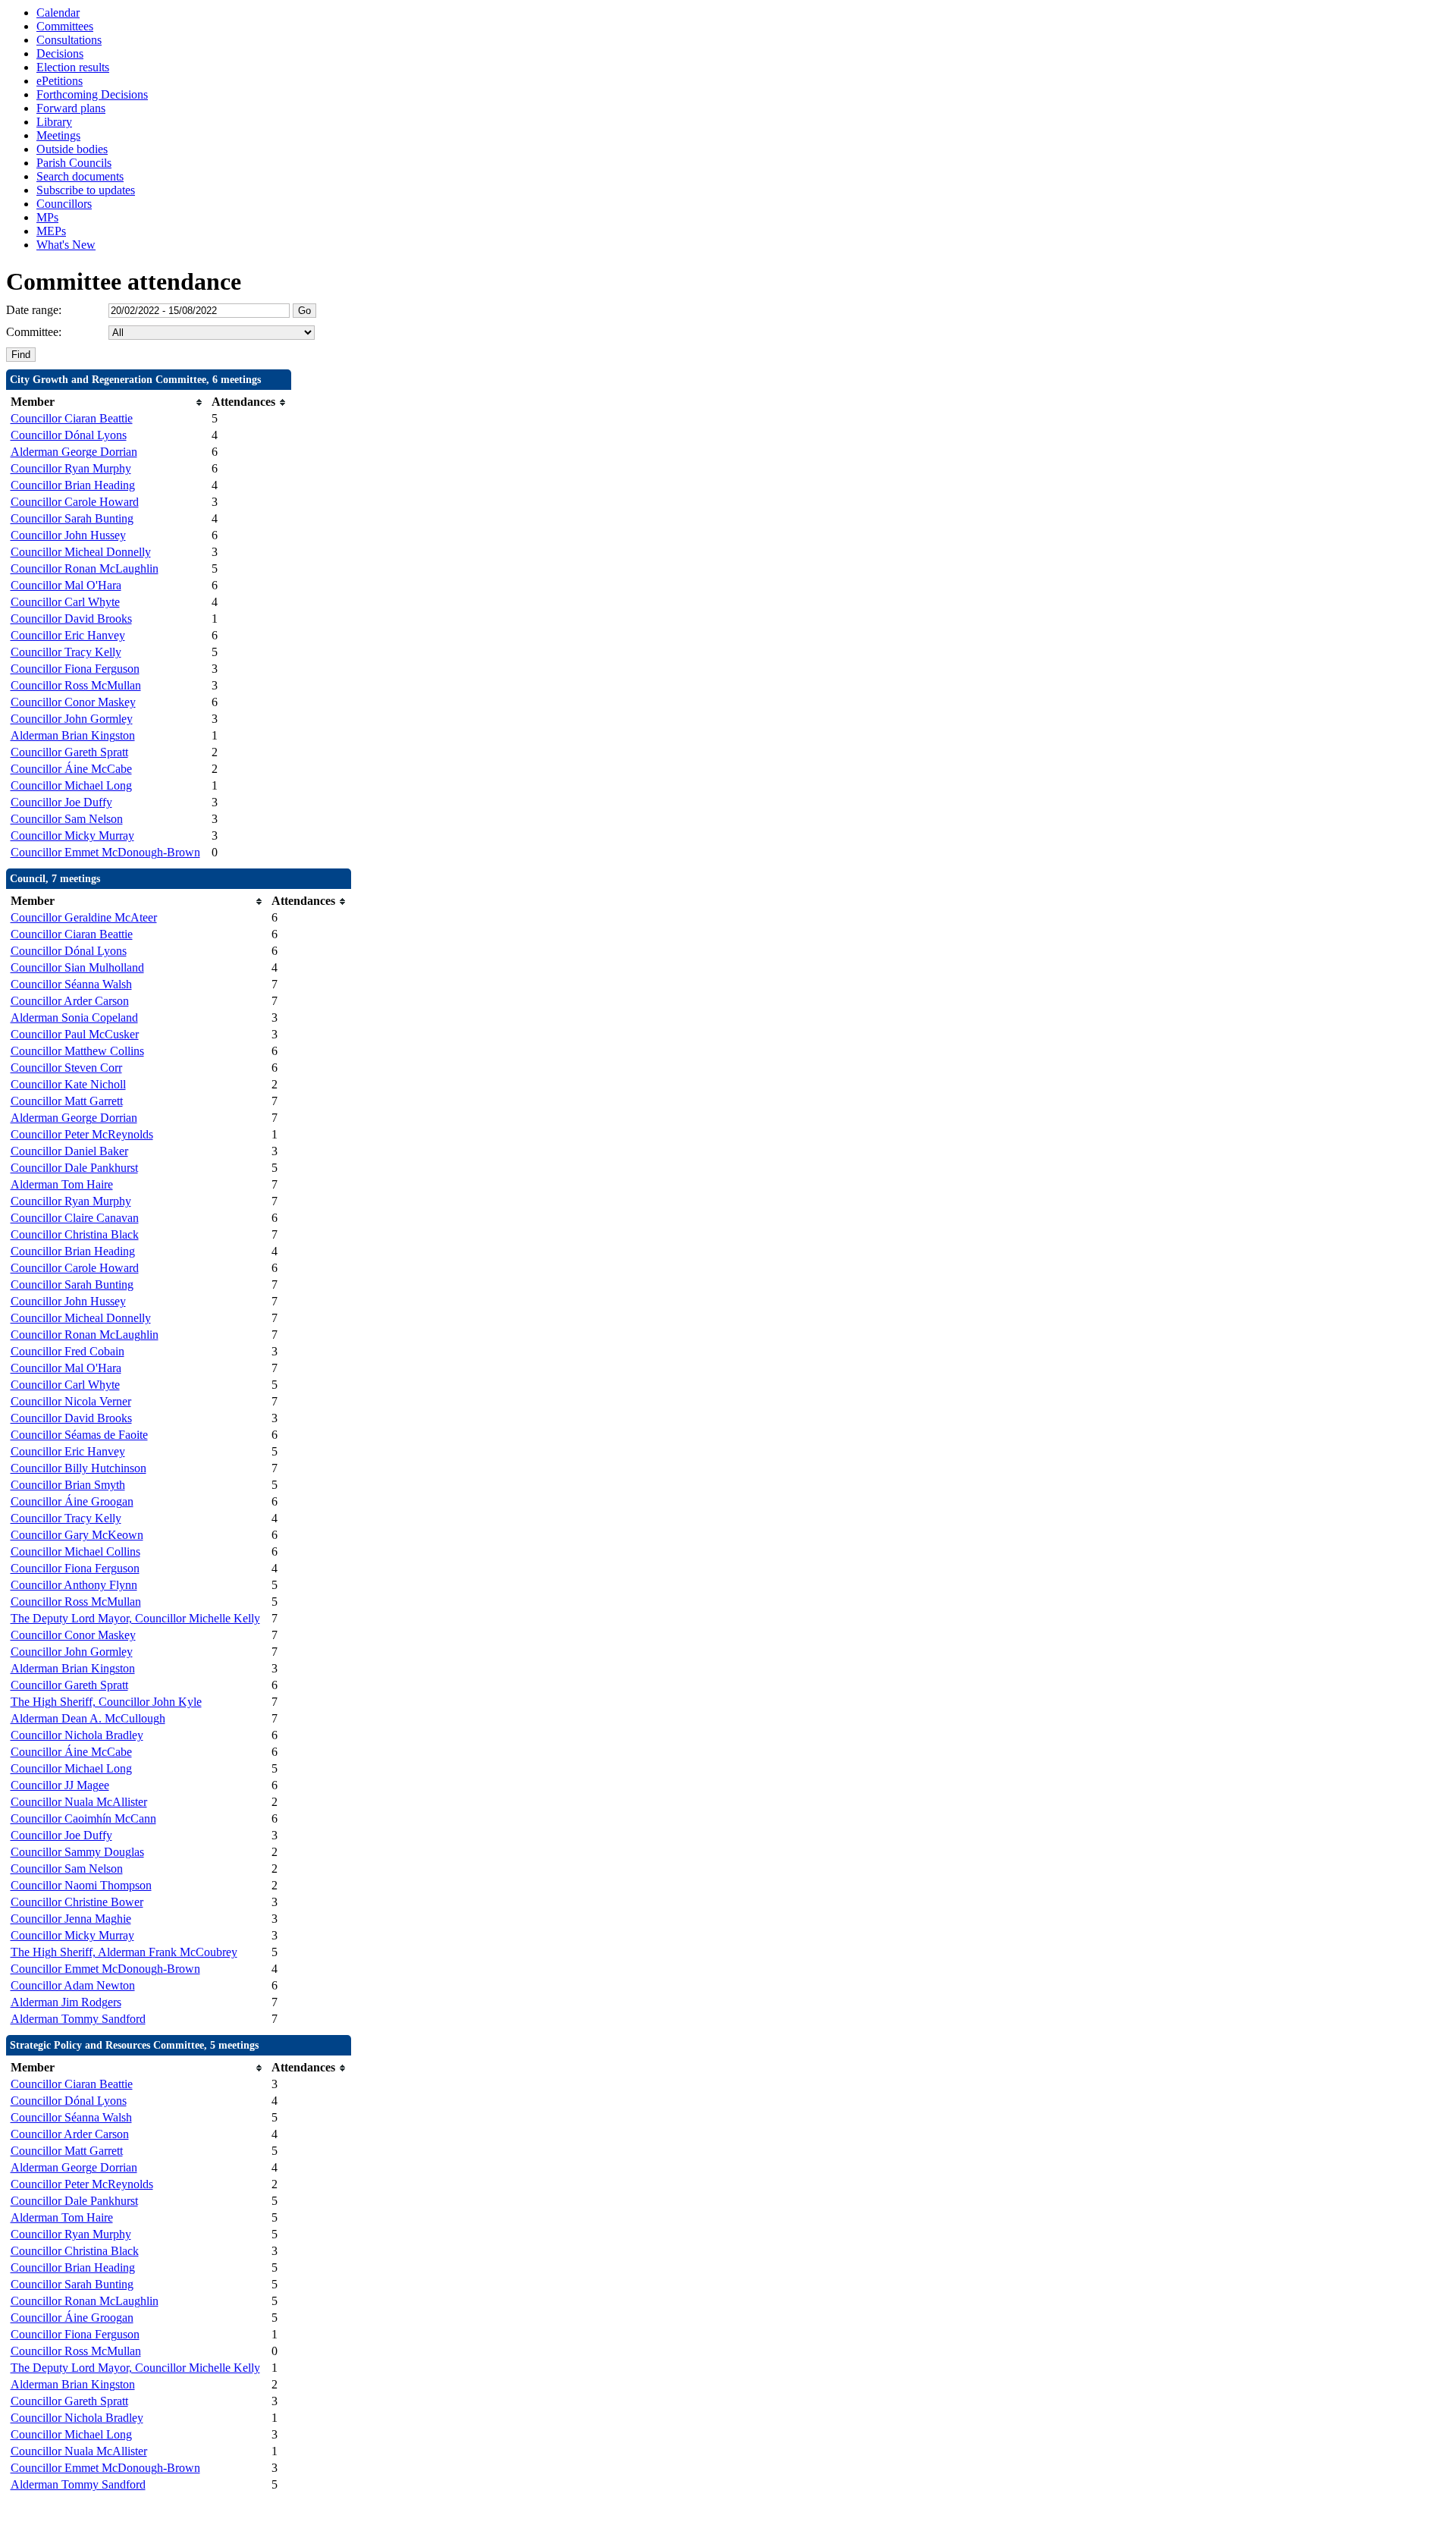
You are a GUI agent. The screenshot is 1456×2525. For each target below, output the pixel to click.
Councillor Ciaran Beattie (72, 418)
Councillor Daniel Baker (69, 1151)
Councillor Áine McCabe (71, 769)
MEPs (51, 231)
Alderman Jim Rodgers (66, 2002)
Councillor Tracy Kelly (66, 652)
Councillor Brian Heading (73, 485)
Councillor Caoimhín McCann (83, 1818)
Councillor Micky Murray (72, 835)
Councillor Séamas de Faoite (79, 1435)
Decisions (60, 53)
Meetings (58, 135)
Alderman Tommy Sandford (78, 2019)
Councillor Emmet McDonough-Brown (105, 852)
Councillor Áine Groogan (72, 1501)
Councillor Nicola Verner (71, 1401)
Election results (73, 67)
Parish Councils (74, 163)
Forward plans (71, 108)
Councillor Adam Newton (73, 1985)
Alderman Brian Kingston (73, 735)
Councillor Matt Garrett (67, 1101)
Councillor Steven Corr (66, 1068)
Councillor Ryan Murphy (71, 468)
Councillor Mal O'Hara (66, 585)
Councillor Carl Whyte (65, 602)
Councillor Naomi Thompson (81, 1885)
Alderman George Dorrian (74, 452)
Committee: (34, 332)
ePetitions (60, 81)
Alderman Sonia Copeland (74, 1018)
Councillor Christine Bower (77, 1902)
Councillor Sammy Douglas (77, 1852)
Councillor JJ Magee (60, 1785)
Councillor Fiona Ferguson (75, 669)
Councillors (64, 204)
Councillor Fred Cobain (67, 1351)
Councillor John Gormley (72, 719)
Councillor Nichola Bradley (77, 1735)
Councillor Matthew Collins (77, 1051)
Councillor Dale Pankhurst (74, 1168)
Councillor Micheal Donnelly (81, 552)
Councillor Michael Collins (75, 1551)
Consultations (69, 40)
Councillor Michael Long (71, 785)
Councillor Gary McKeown (77, 1535)
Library (54, 122)
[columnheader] (107, 402)
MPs (47, 217)
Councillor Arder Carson (70, 1001)
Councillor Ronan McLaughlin (85, 568)
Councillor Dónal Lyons (69, 435)
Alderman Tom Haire (62, 1184)
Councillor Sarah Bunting (72, 518)
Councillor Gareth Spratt (69, 752)
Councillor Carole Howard (75, 502)
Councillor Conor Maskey (73, 702)
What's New (66, 245)
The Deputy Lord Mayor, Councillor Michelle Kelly (135, 1618)
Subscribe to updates (86, 190)
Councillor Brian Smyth (68, 1485)
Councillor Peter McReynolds (82, 1134)
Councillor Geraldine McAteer (84, 917)
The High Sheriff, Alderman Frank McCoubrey (124, 1952)
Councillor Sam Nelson (67, 819)
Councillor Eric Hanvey (68, 635)
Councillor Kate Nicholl (68, 1084)
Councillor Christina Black (75, 1234)
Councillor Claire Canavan (75, 1218)
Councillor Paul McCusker (75, 1034)
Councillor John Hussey (68, 535)
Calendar (58, 13)
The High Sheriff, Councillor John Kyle (106, 1702)
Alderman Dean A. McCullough (88, 1718)
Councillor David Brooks (71, 619)
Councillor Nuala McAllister (79, 1802)
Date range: (34, 310)
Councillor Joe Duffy (61, 802)
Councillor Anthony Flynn (74, 1585)
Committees (65, 26)
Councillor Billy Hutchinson (78, 1468)
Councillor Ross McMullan (76, 685)
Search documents (80, 176)
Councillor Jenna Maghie (71, 1919)
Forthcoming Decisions (92, 94)
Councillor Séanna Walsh (71, 984)
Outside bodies (72, 149)
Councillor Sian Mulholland (77, 967)
